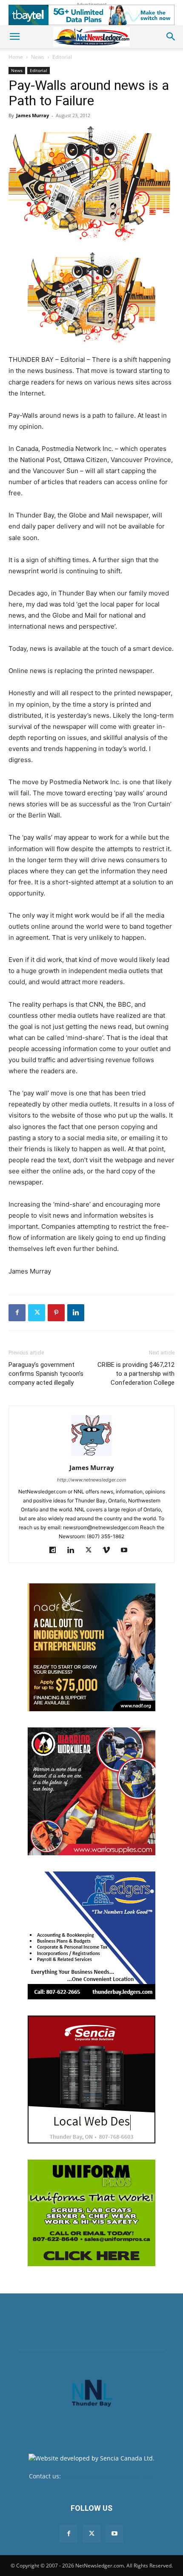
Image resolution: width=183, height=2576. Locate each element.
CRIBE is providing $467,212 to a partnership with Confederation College (136, 1374)
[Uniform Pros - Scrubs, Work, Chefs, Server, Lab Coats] (91, 2213)
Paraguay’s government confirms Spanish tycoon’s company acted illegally (46, 1374)
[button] (14, 37)
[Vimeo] (110, 1551)
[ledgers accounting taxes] (91, 1935)
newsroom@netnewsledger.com (108, 2476)
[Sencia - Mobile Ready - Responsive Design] (91, 2079)
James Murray (33, 115)
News (38, 57)
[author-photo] (91, 1456)
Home (16, 57)
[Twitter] (37, 1313)
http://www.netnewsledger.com (92, 1480)
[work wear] (91, 1791)
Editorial (62, 57)
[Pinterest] (56, 1313)
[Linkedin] (76, 1313)
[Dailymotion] (56, 1551)
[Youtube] (127, 1551)
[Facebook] (17, 1313)
